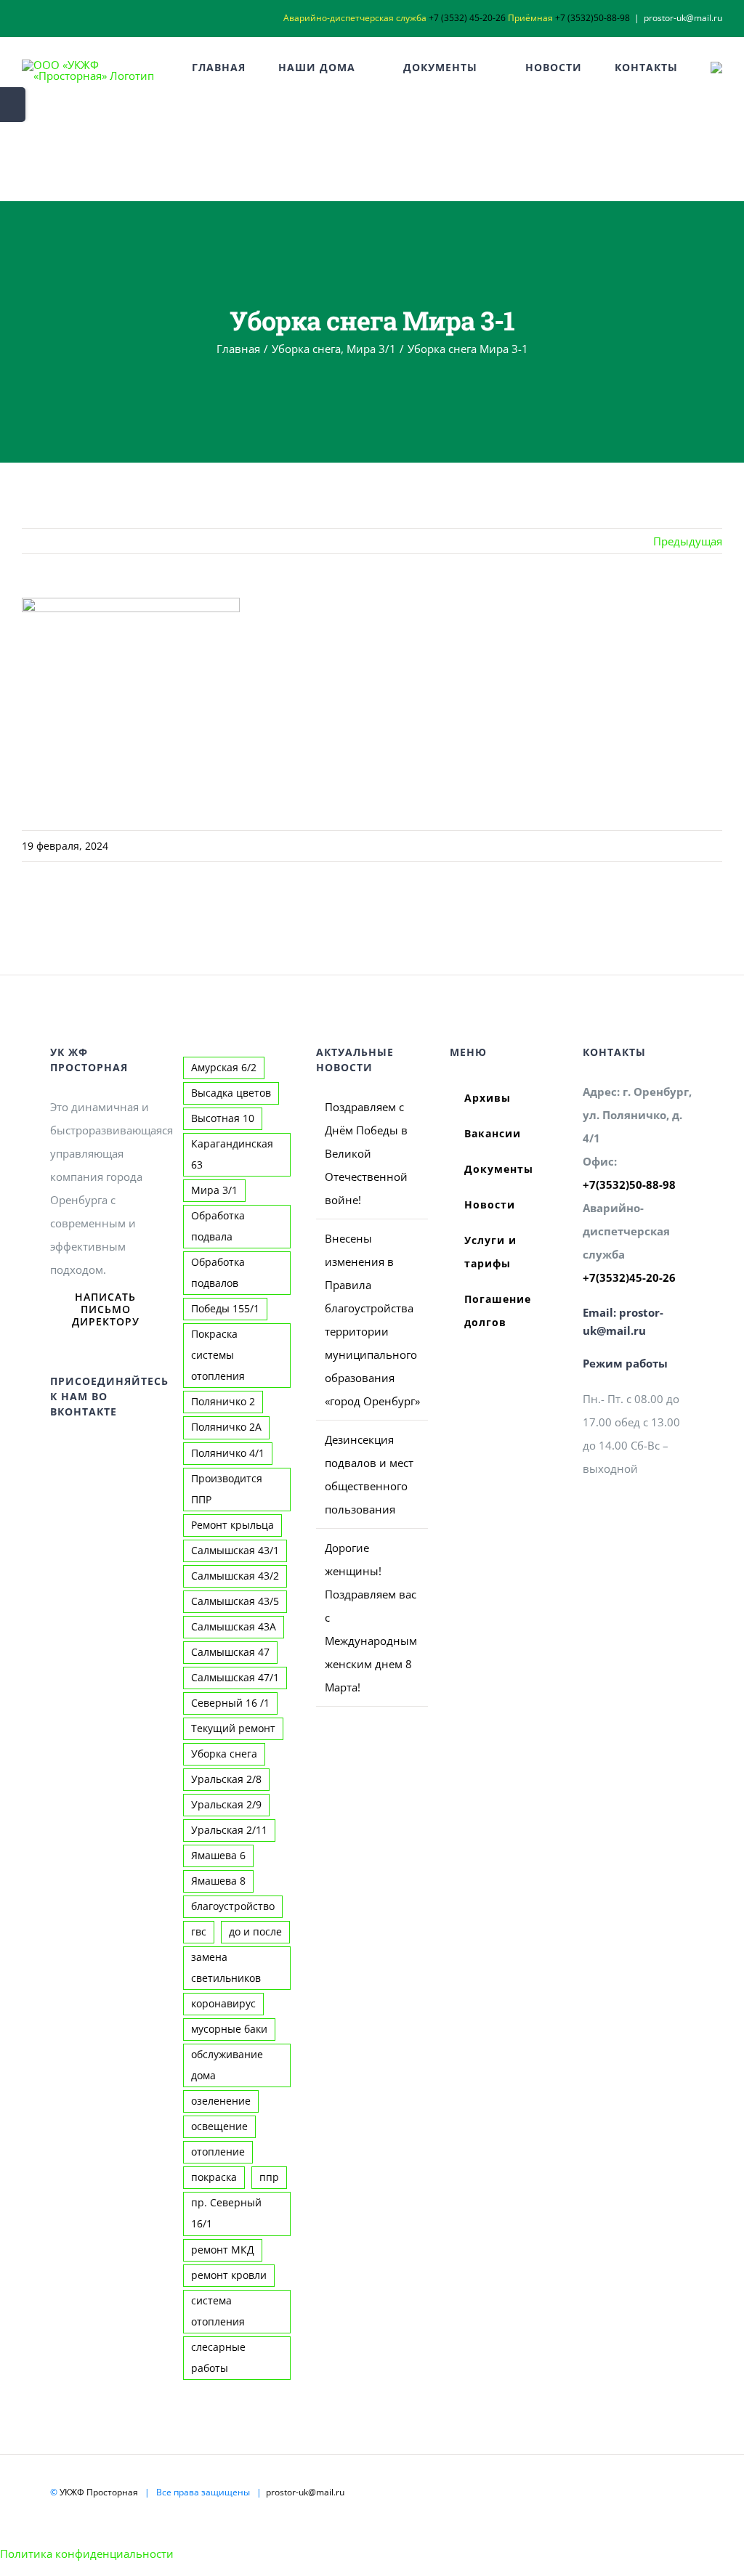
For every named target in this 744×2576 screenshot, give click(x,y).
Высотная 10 (223, 1118)
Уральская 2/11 (229, 1830)
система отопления (218, 2311)
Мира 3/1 (214, 1190)
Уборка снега (224, 1754)
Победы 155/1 (225, 1309)
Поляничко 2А (226, 1427)
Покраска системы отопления (218, 1355)
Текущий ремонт (233, 1728)
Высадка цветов (231, 1093)
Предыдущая (688, 541)
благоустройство (233, 1906)
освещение (219, 2126)
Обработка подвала (218, 1226)
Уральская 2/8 (226, 1779)
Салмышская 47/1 (235, 1678)
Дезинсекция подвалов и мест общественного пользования (369, 1474)
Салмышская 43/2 (235, 1576)
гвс (199, 1932)
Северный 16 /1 (230, 1703)
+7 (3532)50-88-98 (593, 18)
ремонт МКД (223, 2250)
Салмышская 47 (230, 1652)
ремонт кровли (229, 2275)
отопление (218, 2152)
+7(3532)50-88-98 (629, 1185)
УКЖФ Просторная (99, 2492)
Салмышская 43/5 (235, 1601)
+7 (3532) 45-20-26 (467, 18)
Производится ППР (227, 1489)
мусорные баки (229, 2029)
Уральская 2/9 (226, 1805)
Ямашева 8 (218, 1881)
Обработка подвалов (218, 1273)
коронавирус (223, 2004)
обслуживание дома (227, 2065)
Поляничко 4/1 (228, 1453)
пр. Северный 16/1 (226, 2213)
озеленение (221, 2101)
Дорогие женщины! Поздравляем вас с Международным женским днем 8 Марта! (371, 1617)
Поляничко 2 (223, 1402)
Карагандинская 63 (232, 1154)
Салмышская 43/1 (235, 1551)
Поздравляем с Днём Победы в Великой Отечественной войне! (366, 1153)
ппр (269, 2177)
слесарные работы (218, 2358)
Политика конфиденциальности (87, 2553)
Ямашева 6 (218, 1856)
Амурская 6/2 (224, 1068)
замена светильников (226, 1968)
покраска (214, 2177)
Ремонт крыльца (232, 1525)
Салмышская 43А (234, 1627)
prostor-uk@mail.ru (683, 18)
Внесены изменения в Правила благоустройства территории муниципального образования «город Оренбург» (372, 1320)
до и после (255, 1932)
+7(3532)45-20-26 (629, 1277)
